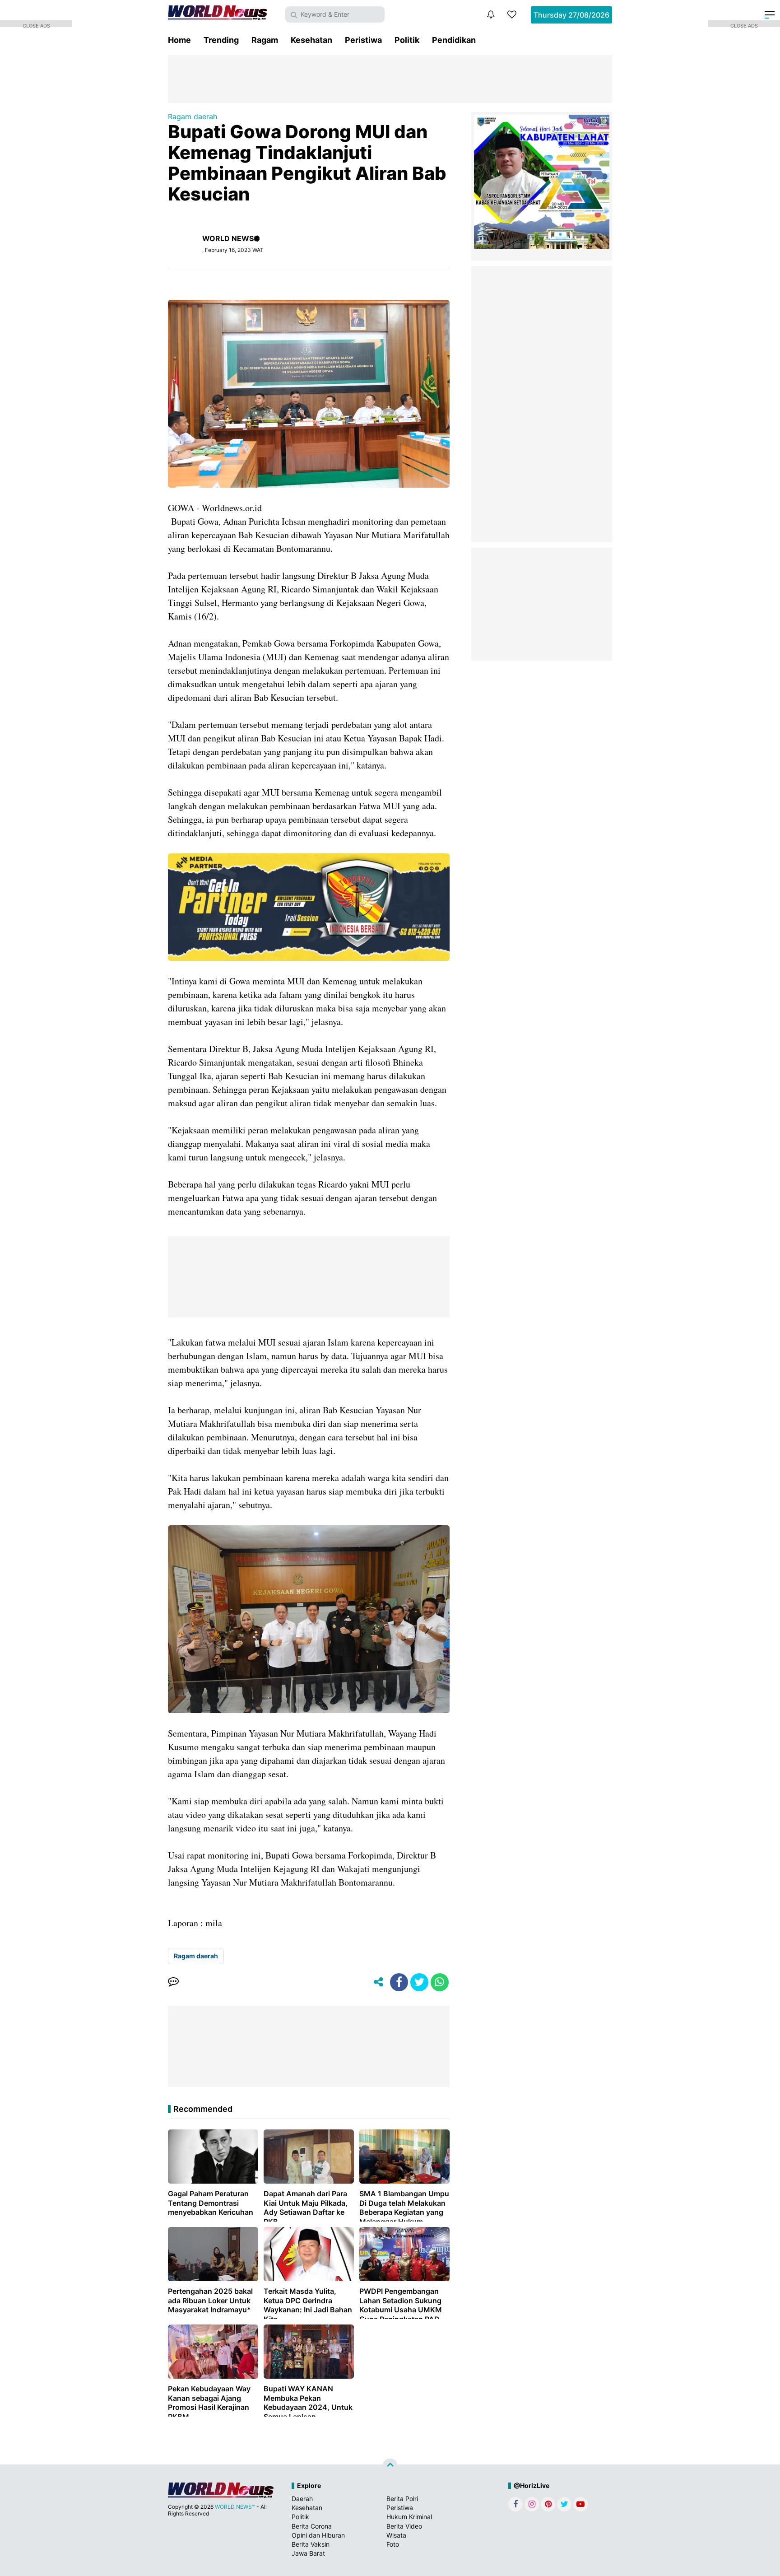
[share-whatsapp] (440, 1982)
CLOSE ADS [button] (36, 25)
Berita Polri (402, 2499)
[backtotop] (390, 2466)
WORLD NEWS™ (235, 2507)
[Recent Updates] (491, 14)
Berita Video (404, 2526)
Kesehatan (311, 40)
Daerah (302, 2499)
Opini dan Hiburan (318, 2535)
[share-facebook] (399, 1982)
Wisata (396, 2535)
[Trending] (512, 14)
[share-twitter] (419, 1982)
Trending (221, 40)
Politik (407, 40)
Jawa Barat (308, 2553)
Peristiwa (363, 40)
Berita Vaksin (311, 2544)
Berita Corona (312, 2526)
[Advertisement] (390, 78)
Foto (393, 2544)
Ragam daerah (193, 116)
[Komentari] (173, 1982)
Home (179, 40)
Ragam (265, 40)
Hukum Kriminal (409, 2517)
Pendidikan (454, 40)
